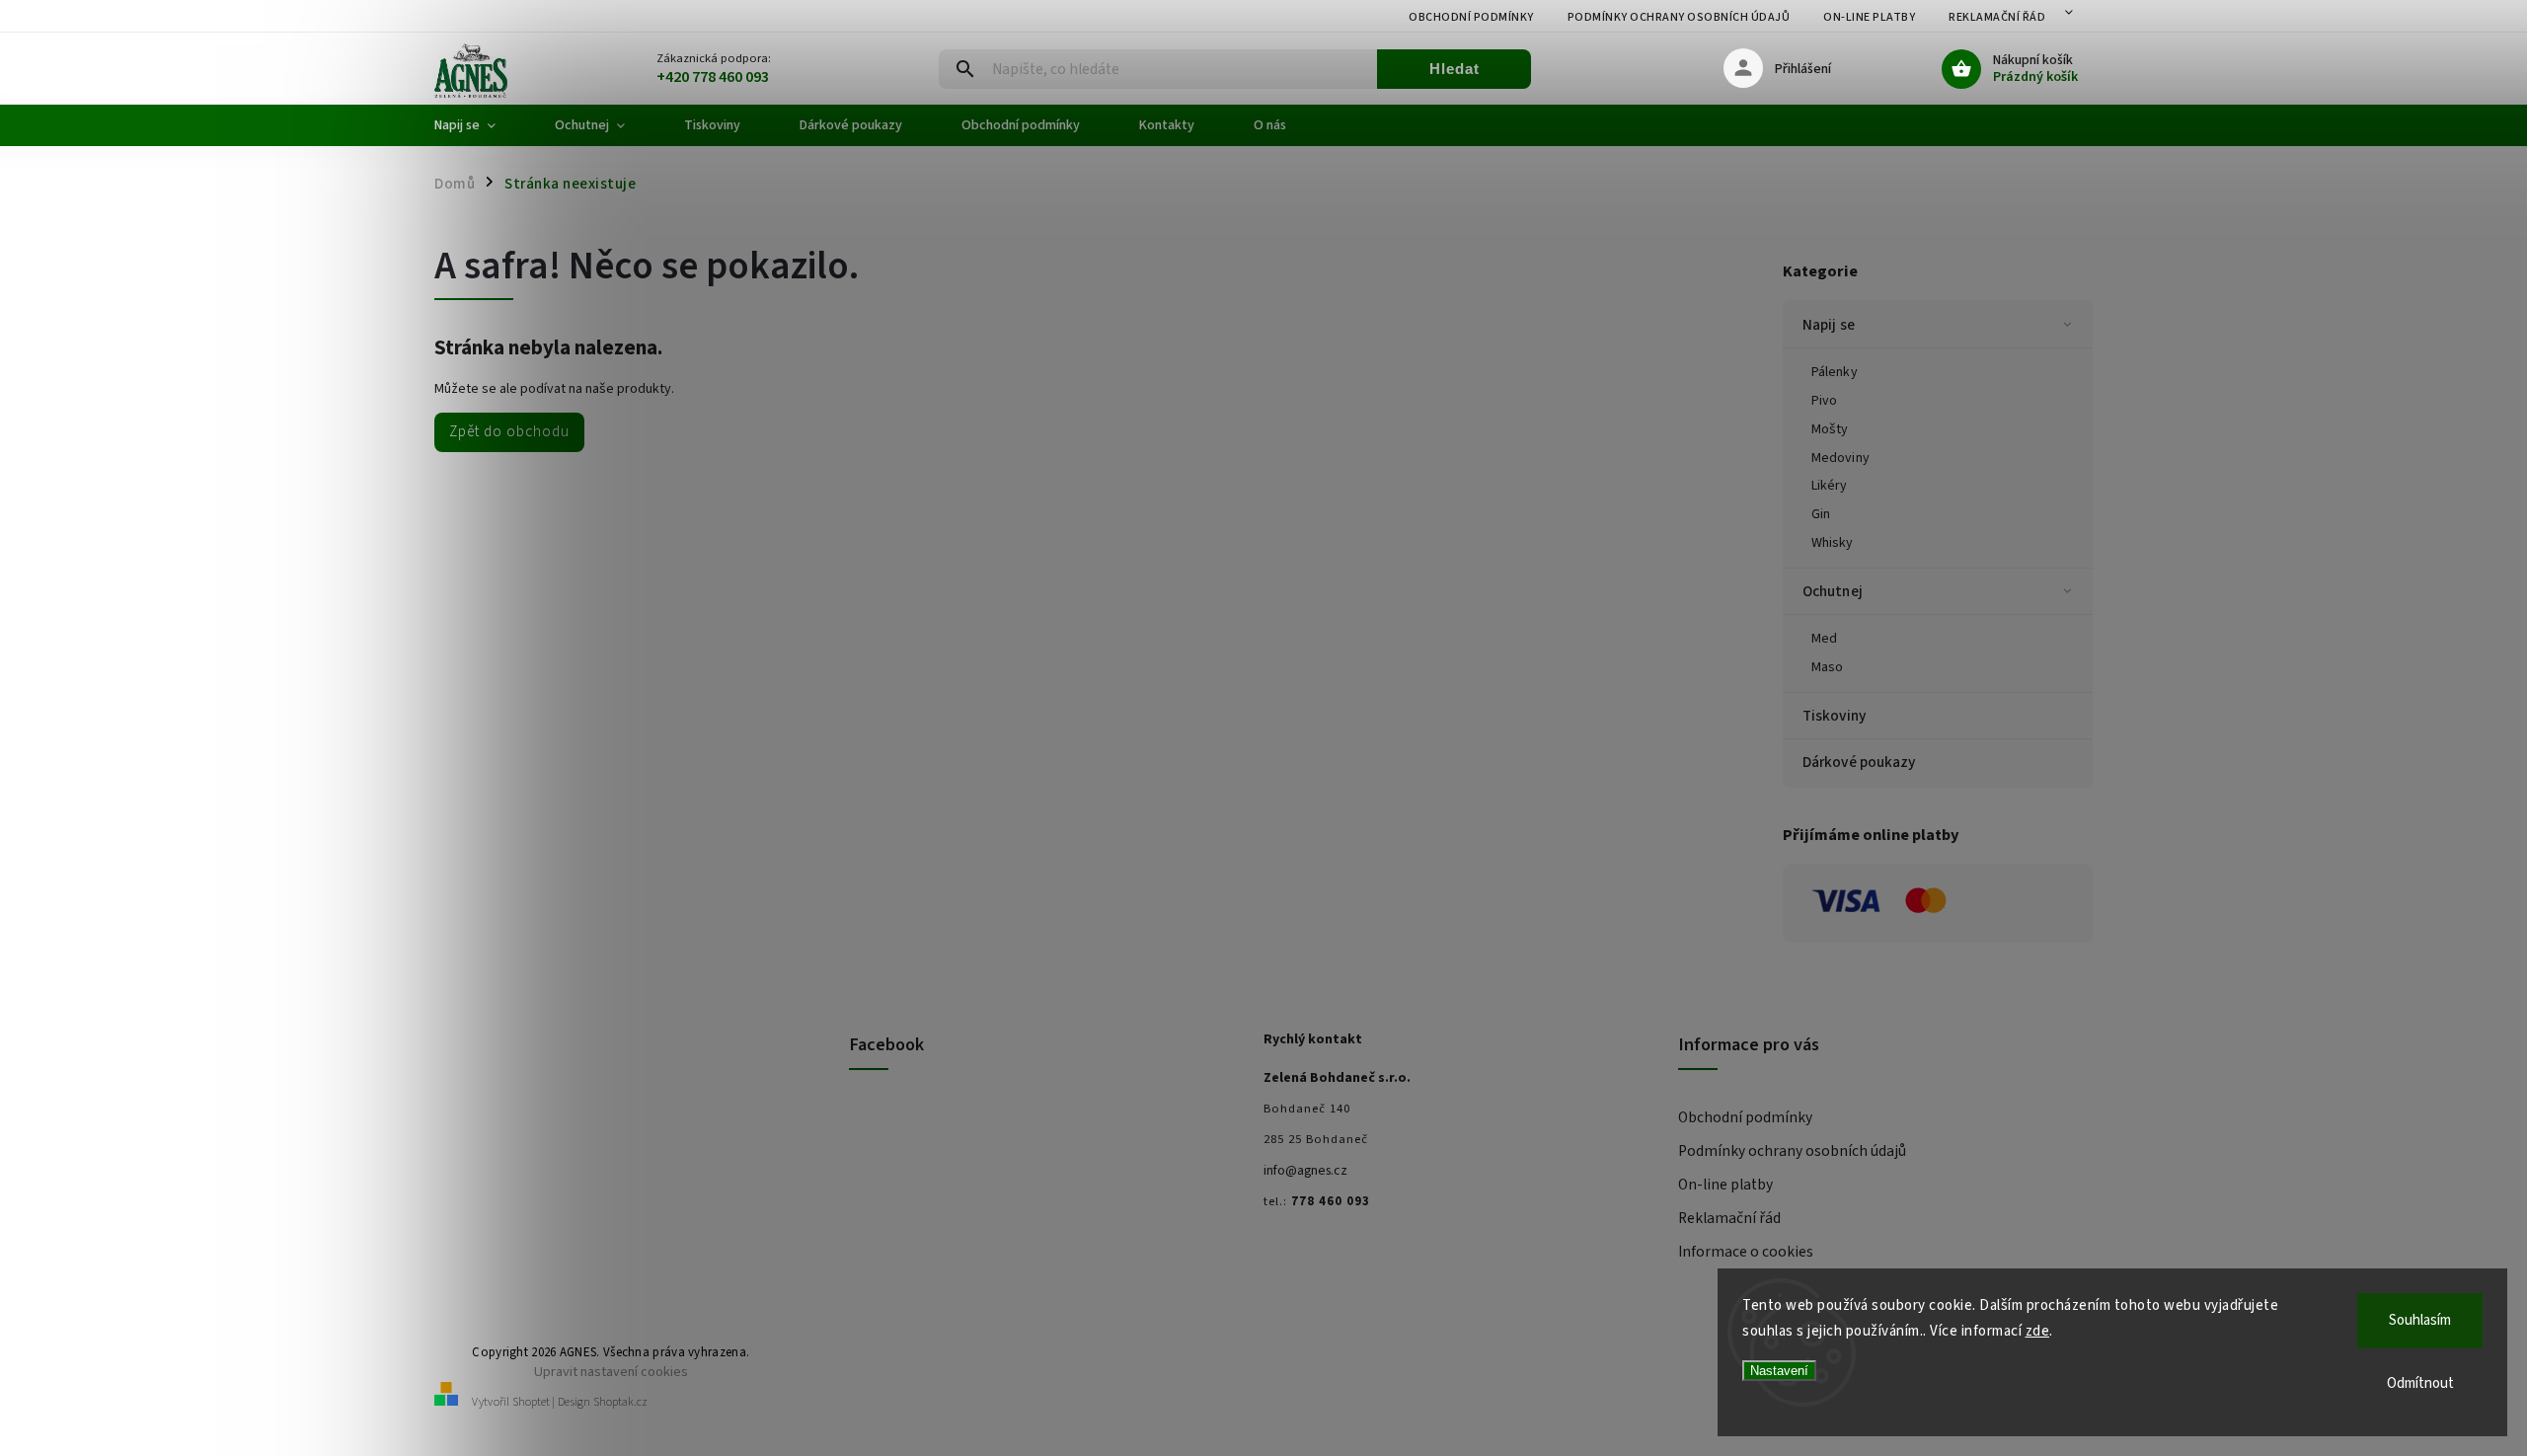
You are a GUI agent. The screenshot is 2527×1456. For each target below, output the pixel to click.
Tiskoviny (1834, 716)
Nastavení (1779, 1371)
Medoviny (1840, 458)
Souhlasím (2420, 1320)
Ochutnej (1833, 591)
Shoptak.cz (620, 1402)
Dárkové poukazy (1859, 762)
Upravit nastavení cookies (611, 1372)
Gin (1821, 514)
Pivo (1824, 401)
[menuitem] (480, 125)
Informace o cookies (1746, 1252)
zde (2038, 1331)
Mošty (1830, 429)
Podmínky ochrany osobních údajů (1679, 17)
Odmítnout (2420, 1383)
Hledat (1455, 69)
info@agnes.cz (1305, 1171)
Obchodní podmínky (1471, 17)
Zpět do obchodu (509, 431)
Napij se (1829, 325)
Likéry (1830, 486)
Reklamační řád (1997, 17)
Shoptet (531, 1402)
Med (1824, 639)
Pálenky (1835, 372)
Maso (1827, 667)
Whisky (1833, 543)
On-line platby (1869, 17)
